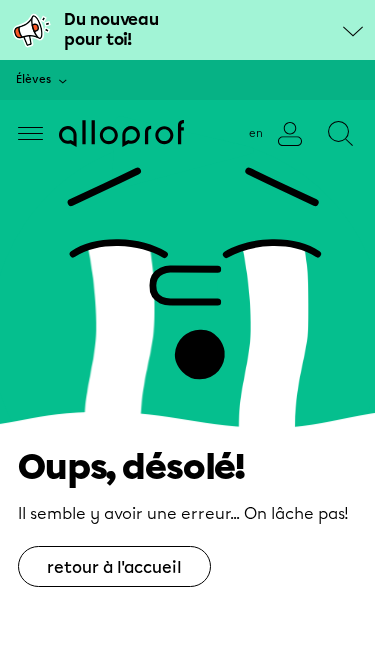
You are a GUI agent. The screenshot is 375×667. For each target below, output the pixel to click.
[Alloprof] (121, 133)
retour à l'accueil (114, 567)
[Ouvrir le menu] (30, 133)
